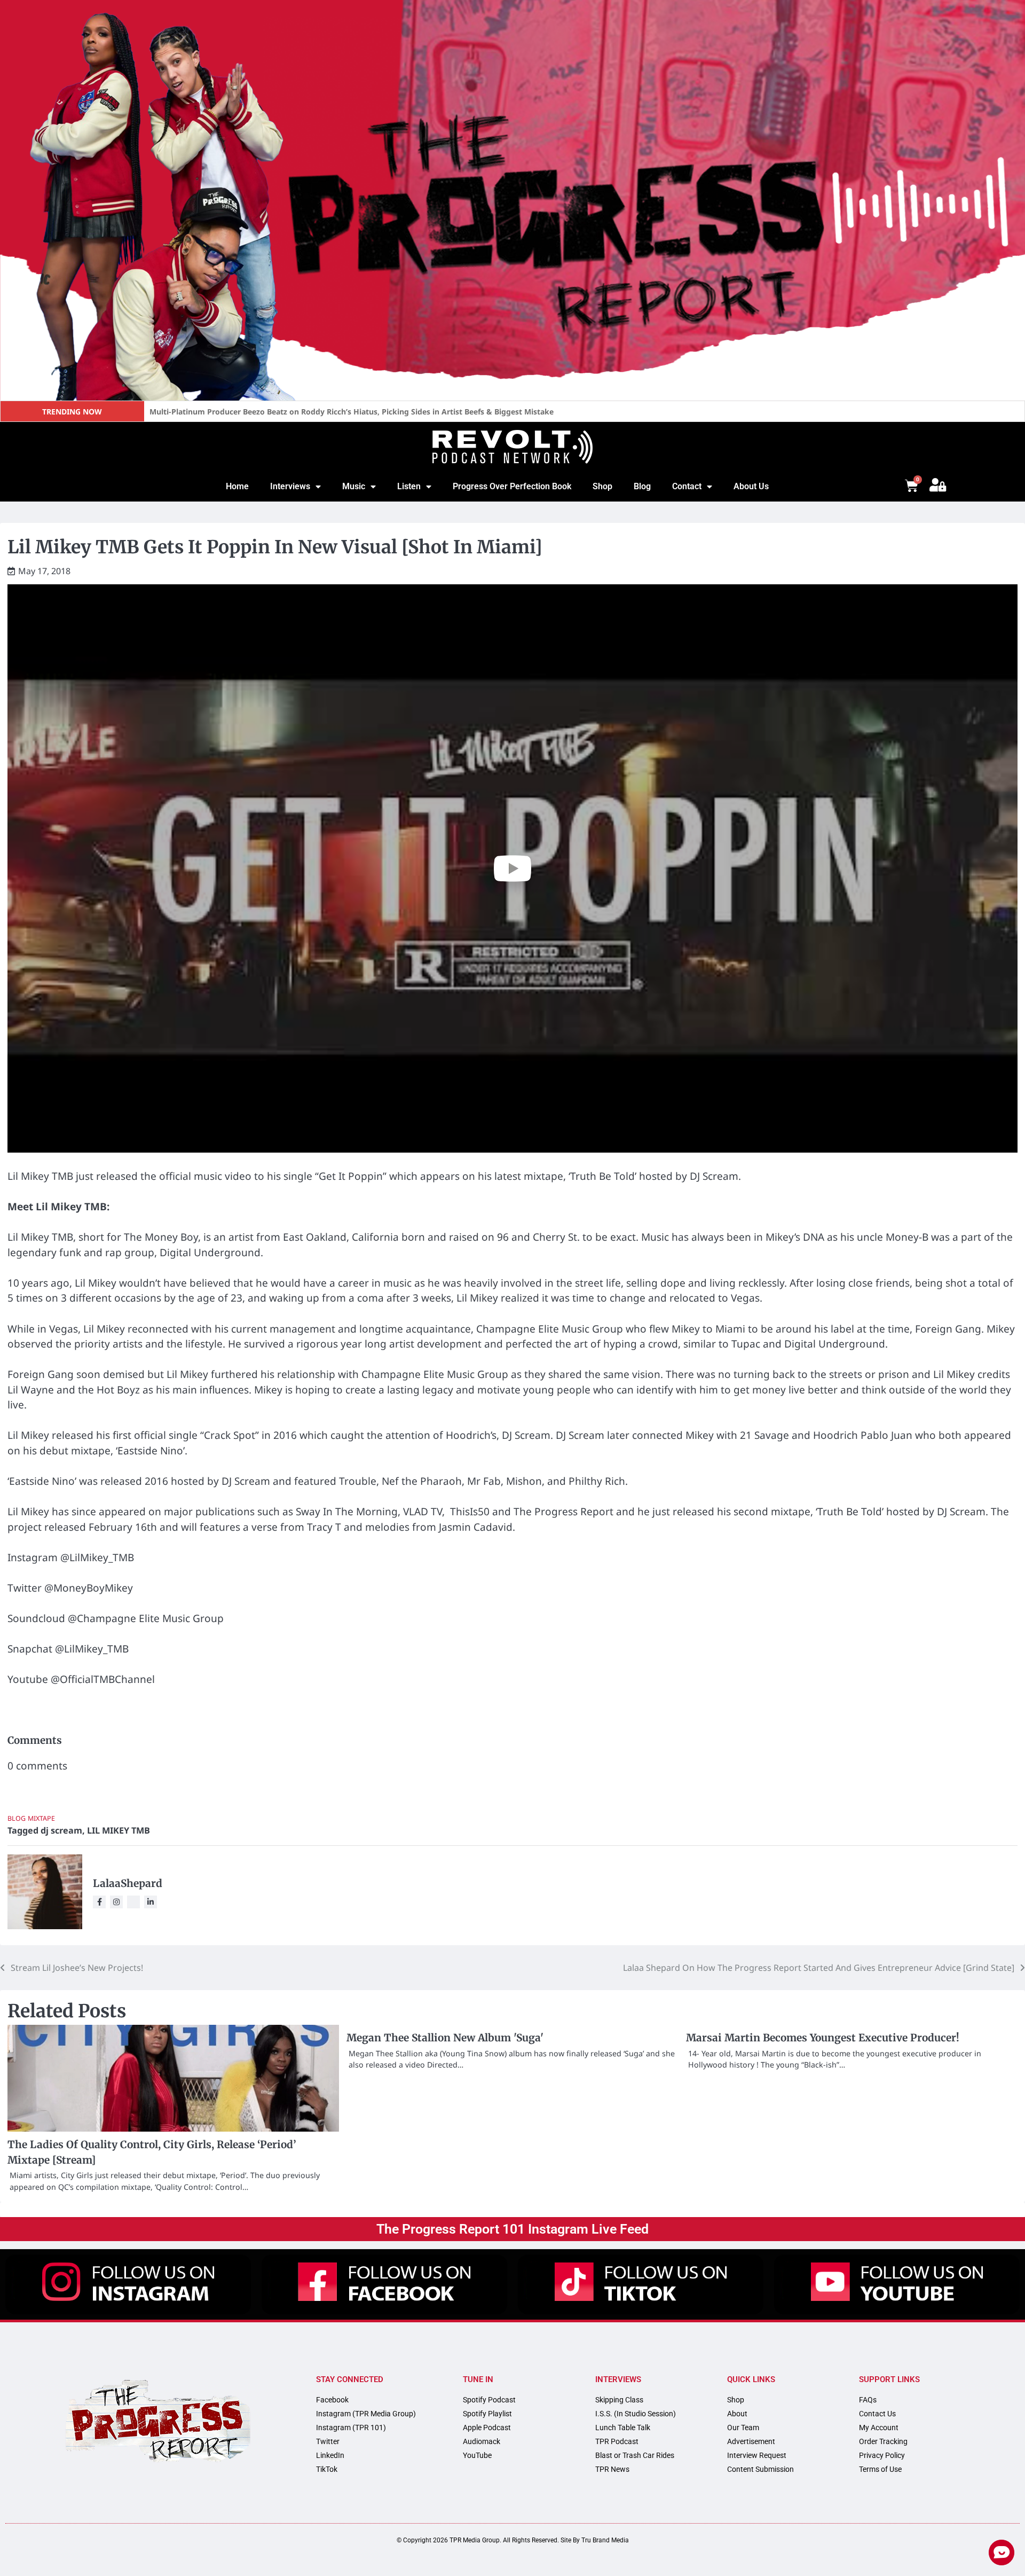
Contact (687, 486)
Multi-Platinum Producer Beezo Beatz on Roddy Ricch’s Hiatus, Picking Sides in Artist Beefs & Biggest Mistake (352, 412)
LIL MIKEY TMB (119, 1830)
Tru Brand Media (605, 2540)
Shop (602, 486)
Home (237, 486)
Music (354, 486)
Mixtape (41, 1818)
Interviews (290, 486)
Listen (409, 486)
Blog (642, 486)
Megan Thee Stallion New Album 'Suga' (445, 2038)
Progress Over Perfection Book (512, 486)
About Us (751, 486)
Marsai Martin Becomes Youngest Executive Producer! (823, 2038)
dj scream (61, 1830)
